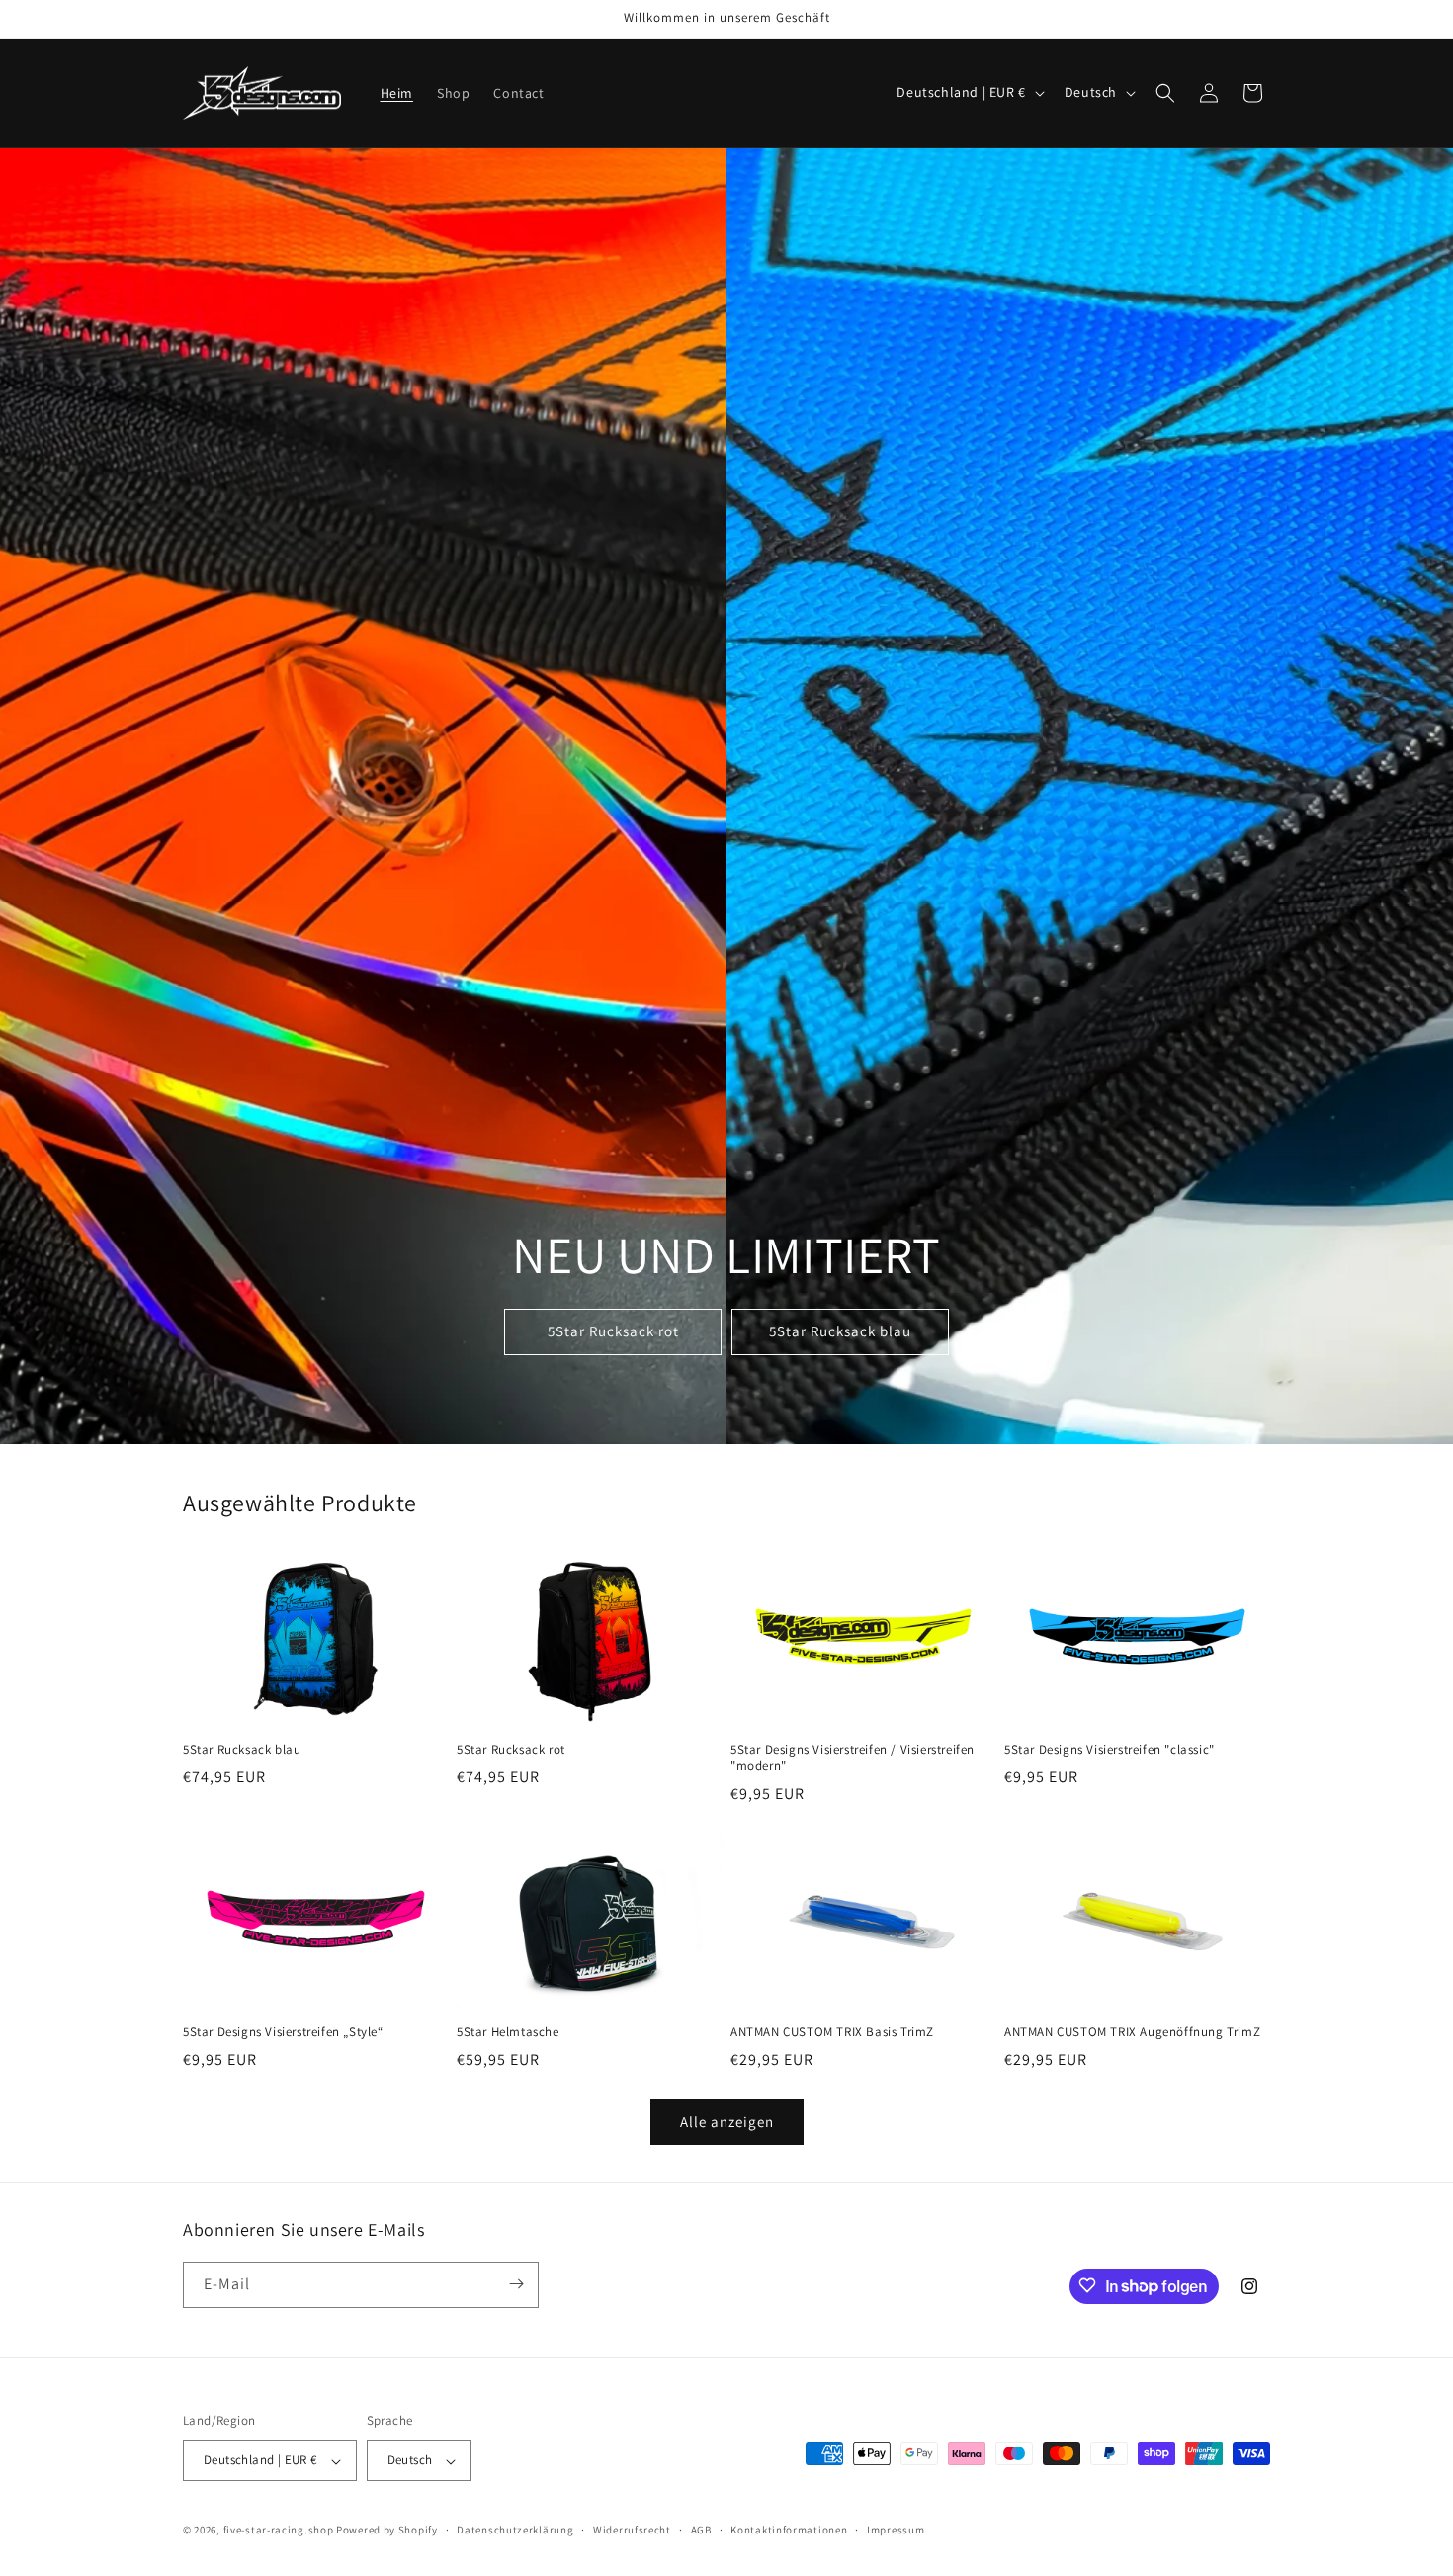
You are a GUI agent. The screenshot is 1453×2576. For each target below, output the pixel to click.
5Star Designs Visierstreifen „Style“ (283, 2032)
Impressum (896, 2530)
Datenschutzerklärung (515, 2530)
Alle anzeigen (727, 2122)
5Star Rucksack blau (840, 1331)
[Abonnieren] (516, 2284)
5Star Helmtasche (508, 2032)
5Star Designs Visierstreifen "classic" (1110, 1750)
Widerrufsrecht (632, 2530)
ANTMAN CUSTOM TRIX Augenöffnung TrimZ (1132, 2032)
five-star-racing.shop (279, 2531)
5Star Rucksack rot (613, 1331)
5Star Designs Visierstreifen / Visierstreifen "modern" (853, 1758)
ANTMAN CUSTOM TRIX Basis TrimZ (832, 2032)
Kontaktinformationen (789, 2530)
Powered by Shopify (387, 2531)
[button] (1165, 93)
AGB (701, 2530)
